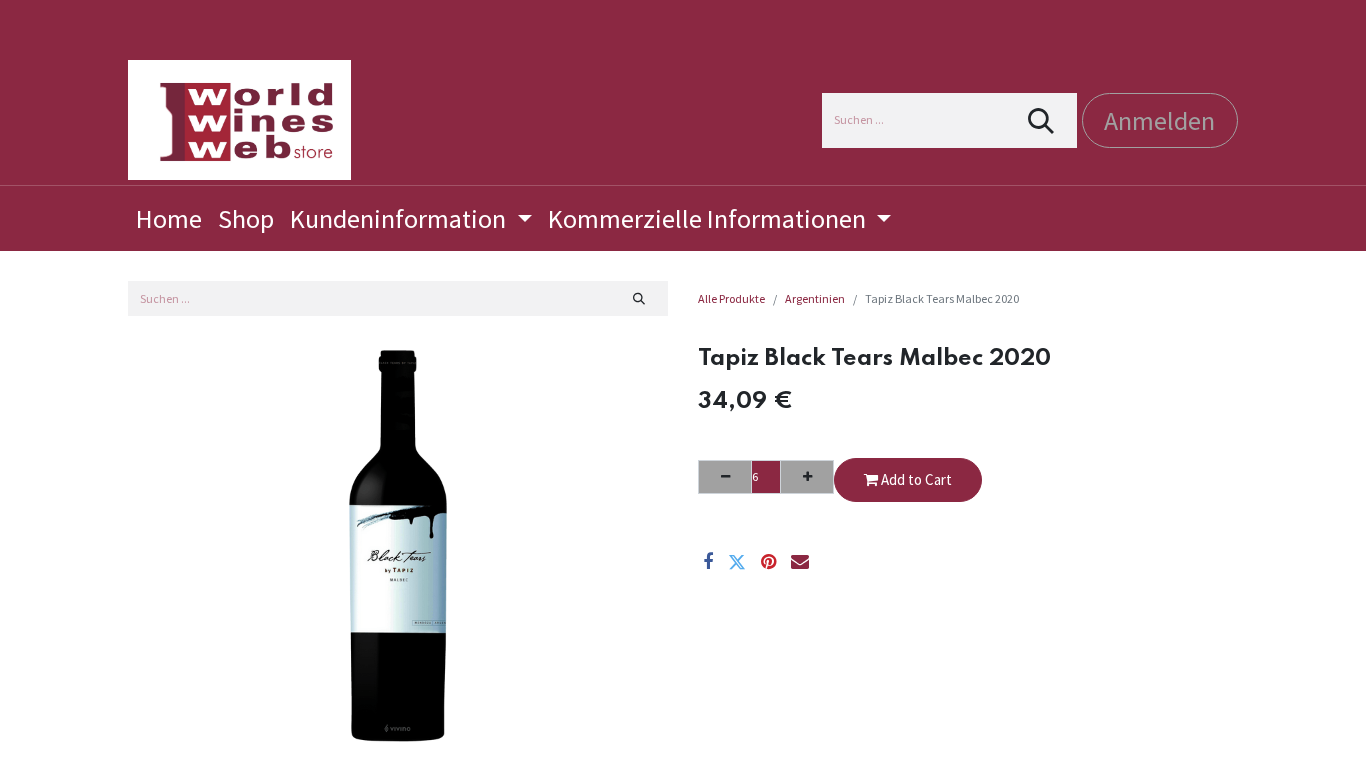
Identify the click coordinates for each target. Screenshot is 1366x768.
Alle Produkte (731, 298)
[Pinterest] (768, 562)
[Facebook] (708, 562)
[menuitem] (169, 218)
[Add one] (807, 477)
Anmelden (1159, 120)
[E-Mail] (800, 562)
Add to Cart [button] (915, 479)
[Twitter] (737, 562)
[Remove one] (725, 477)
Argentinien (815, 298)
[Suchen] (1041, 120)
